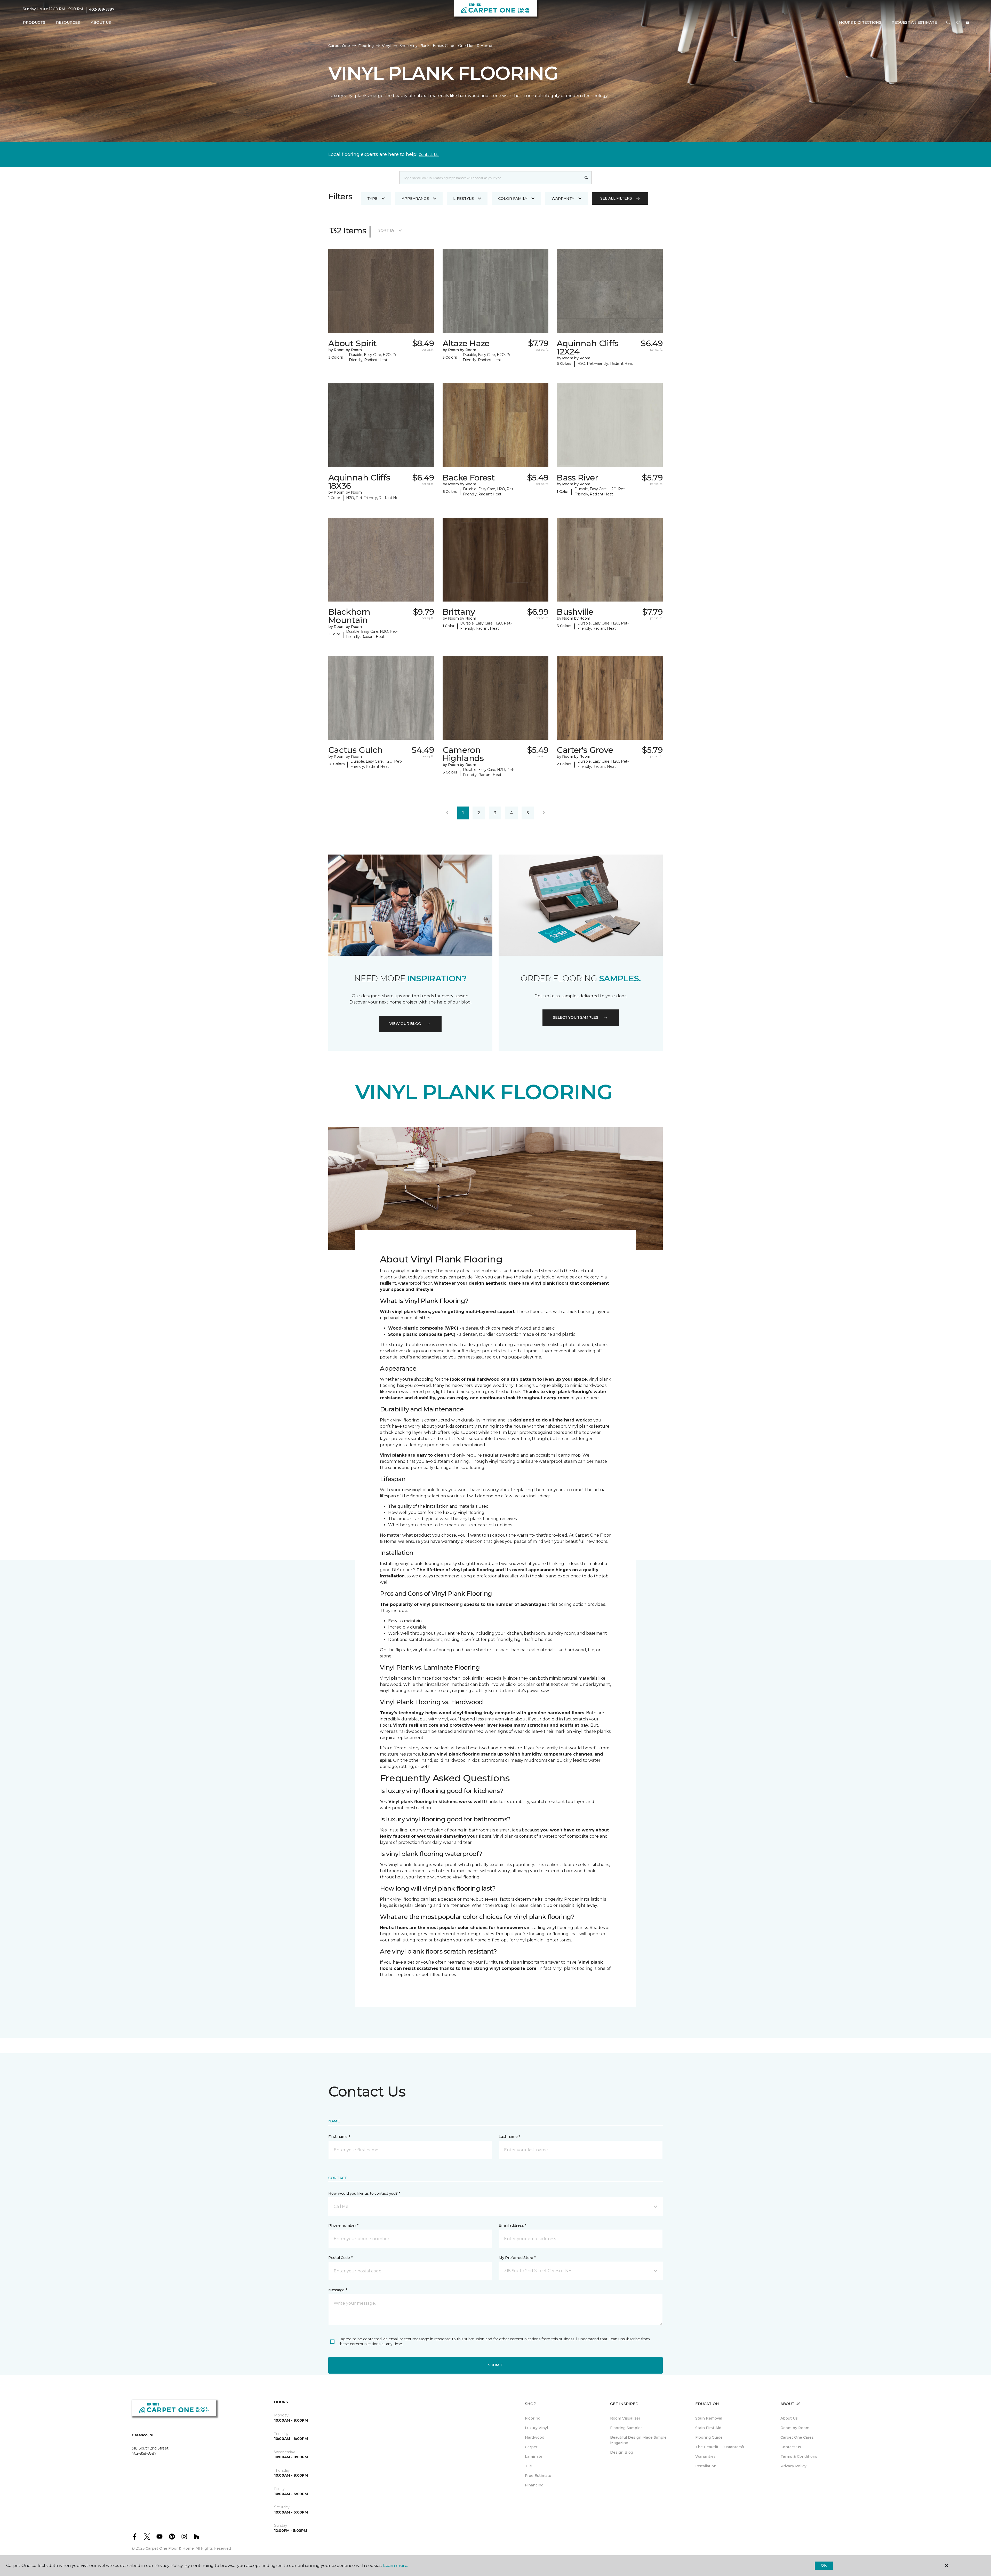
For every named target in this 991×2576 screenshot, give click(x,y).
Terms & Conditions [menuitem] (799, 2456)
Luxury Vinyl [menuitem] (536, 2428)
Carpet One (339, 46)
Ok (824, 2565)
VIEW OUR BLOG (405, 1024)
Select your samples (576, 1017)
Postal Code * (340, 2258)
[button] (948, 23)
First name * (339, 2137)
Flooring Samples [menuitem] (626, 2428)
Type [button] (372, 199)
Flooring (366, 46)
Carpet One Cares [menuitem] (797, 2437)
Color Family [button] (513, 199)
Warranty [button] (563, 199)
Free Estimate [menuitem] (538, 2476)
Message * (338, 2290)
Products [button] (34, 22)
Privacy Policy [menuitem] (793, 2466)
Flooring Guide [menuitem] (709, 2437)
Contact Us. (429, 155)
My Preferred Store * (517, 2258)
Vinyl (387, 46)
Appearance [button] (415, 199)
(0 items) (968, 22)
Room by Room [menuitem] (795, 2428)
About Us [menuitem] (789, 2418)
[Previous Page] (447, 813)
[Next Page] (544, 813)
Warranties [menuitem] (705, 2456)
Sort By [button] (386, 230)
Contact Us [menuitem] (791, 2447)
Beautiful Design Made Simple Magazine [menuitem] (638, 2440)
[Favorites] (958, 23)
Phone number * (343, 2225)
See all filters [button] (616, 198)
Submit (495, 2365)
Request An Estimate (914, 22)
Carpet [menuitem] (531, 2447)
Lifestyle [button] (463, 199)
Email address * (512, 2225)
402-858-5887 (102, 9)
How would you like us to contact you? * (364, 2193)
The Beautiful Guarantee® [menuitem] (720, 2447)
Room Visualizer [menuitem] (625, 2418)
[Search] (586, 178)
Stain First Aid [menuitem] (708, 2428)
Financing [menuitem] (534, 2485)
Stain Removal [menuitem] (709, 2418)
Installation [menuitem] (706, 2466)
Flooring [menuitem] (533, 2418)
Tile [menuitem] (528, 2466)
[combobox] (490, 178)
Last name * (509, 2137)
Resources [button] (68, 22)
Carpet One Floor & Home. (170, 2548)
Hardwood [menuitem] (535, 2437)
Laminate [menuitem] (534, 2456)
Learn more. (395, 2566)
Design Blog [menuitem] (622, 2452)
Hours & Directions (860, 22)
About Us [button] (101, 22)
